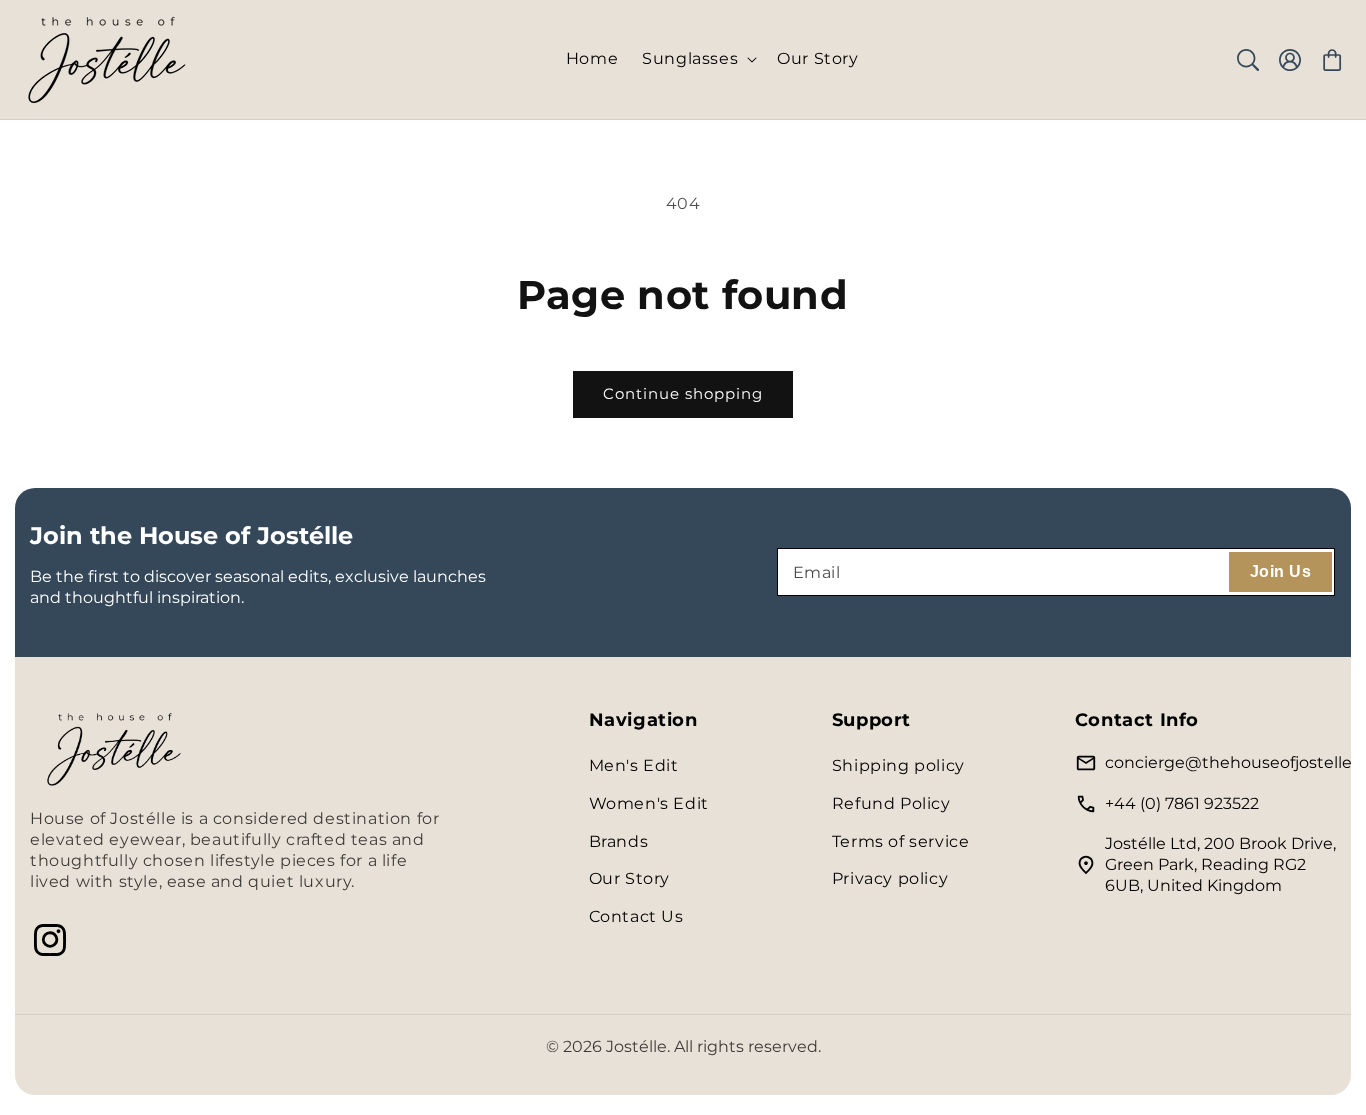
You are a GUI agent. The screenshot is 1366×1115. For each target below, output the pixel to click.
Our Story (629, 878)
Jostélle (636, 1046)
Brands (619, 841)
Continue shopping (683, 393)
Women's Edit (649, 803)
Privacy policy (890, 878)
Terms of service (901, 841)
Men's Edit (634, 765)
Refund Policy (891, 803)
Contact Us (636, 916)
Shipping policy (898, 765)
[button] (697, 59)
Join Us (1280, 571)
